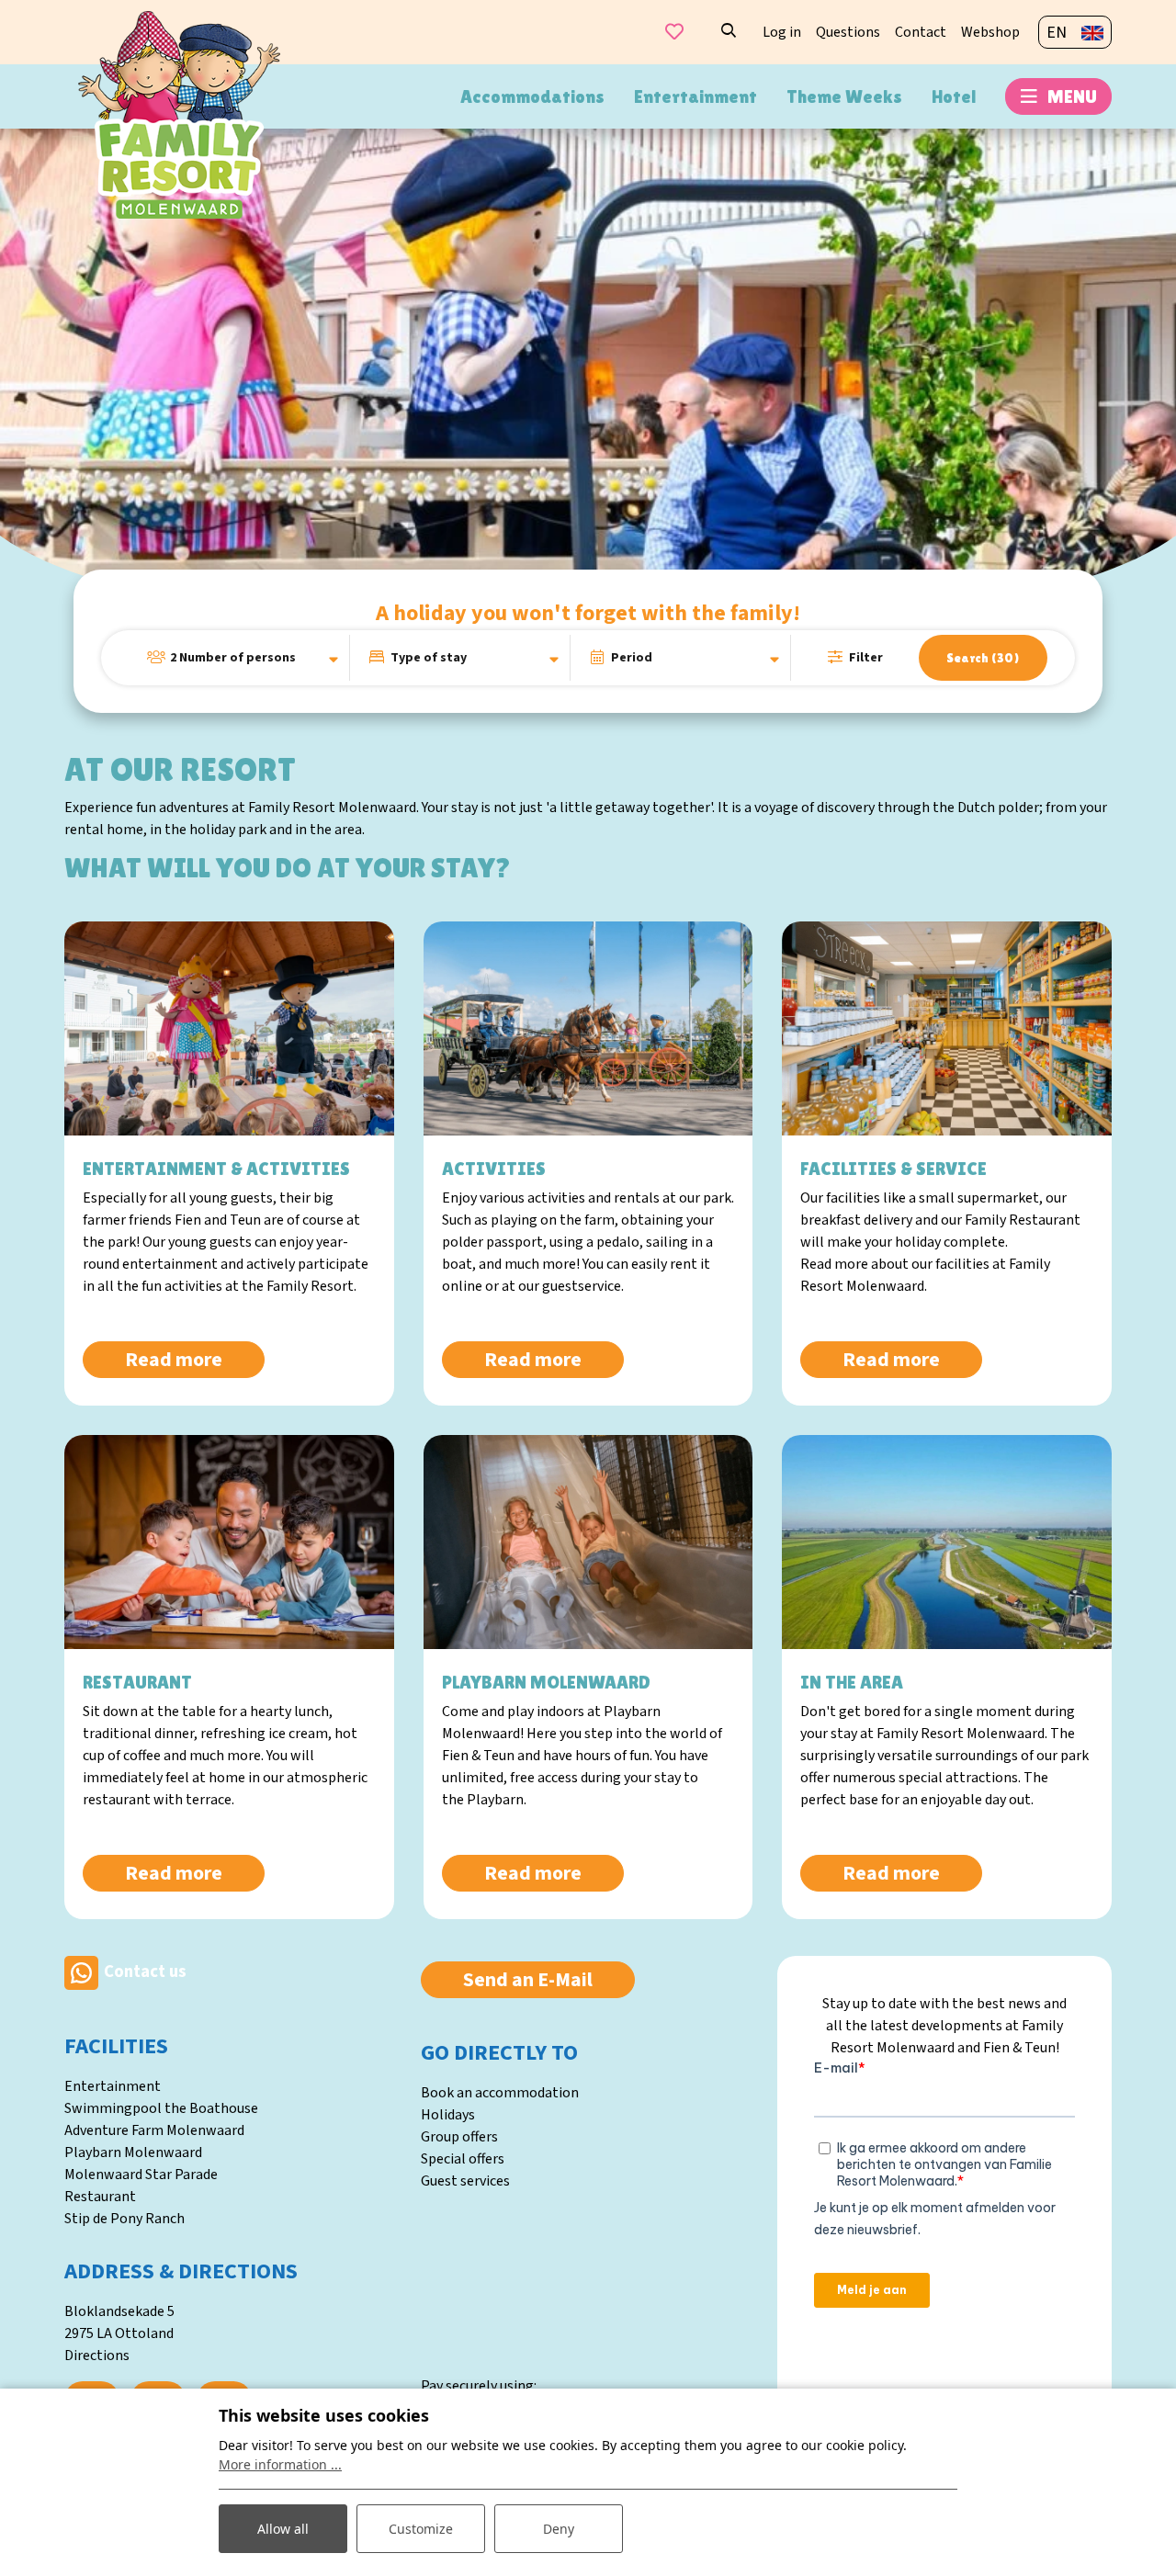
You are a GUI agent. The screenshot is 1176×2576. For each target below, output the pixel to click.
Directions (97, 2356)
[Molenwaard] (179, 114)
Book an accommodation (500, 2093)
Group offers (459, 2137)
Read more (174, 1360)
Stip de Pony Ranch (124, 2219)
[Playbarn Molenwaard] (588, 1542)
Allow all (283, 2529)
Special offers (463, 2159)
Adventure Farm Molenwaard (154, 2130)
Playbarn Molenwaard (133, 2152)
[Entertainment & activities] (229, 1028)
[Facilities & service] (947, 1028)
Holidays (448, 2115)
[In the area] (947, 1542)
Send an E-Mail (528, 1980)
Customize (421, 2529)
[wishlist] (674, 32)
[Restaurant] (229, 1542)
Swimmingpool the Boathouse (161, 2108)
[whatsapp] (81, 1972)
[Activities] (588, 1028)
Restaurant (100, 2197)
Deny (559, 2529)
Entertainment (113, 2086)
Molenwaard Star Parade (141, 2175)
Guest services (465, 2181)
